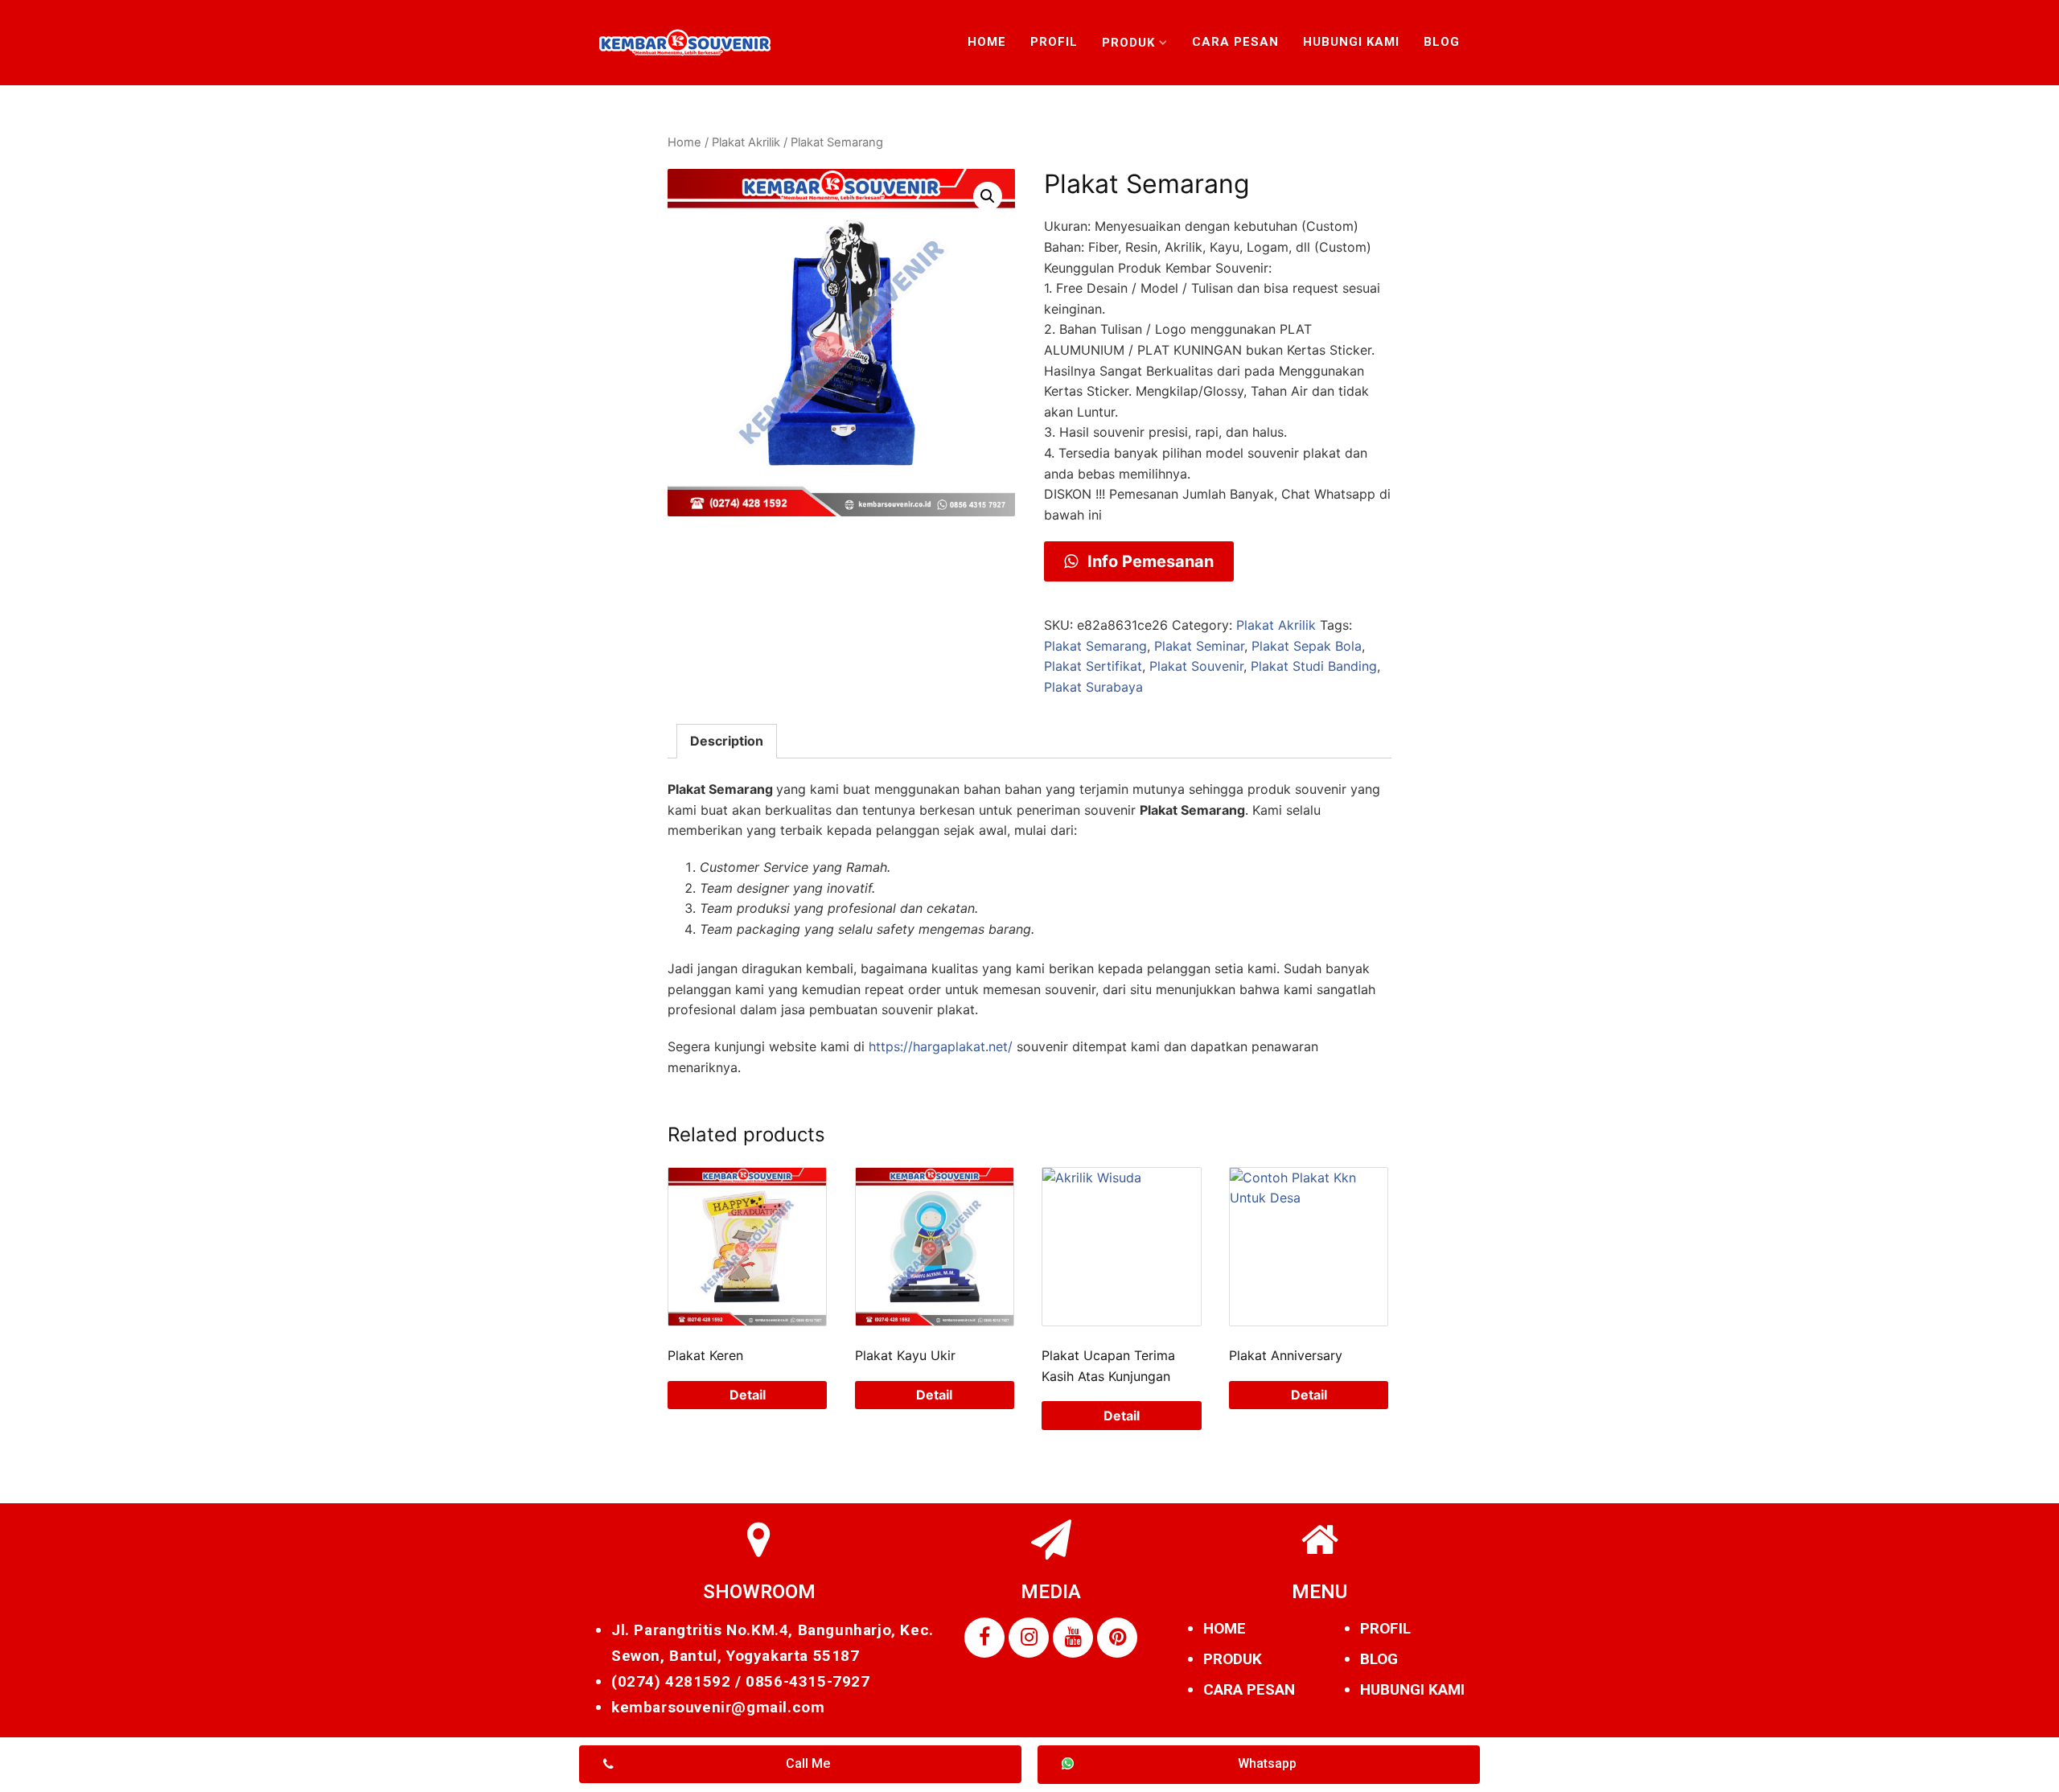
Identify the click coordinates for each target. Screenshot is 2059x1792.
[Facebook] (984, 1638)
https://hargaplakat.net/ (941, 1046)
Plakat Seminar (1199, 646)
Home (987, 42)
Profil (1054, 42)
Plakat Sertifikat (1093, 666)
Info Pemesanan (1149, 561)
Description (727, 741)
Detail (748, 1395)
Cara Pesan (1235, 42)
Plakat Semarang (1095, 646)
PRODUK (1233, 1659)
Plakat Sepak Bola (1307, 646)
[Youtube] (1073, 1638)
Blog (1442, 42)
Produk (1128, 43)
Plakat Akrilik (746, 142)
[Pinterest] (1117, 1638)
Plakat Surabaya (1093, 687)
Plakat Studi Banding (1314, 666)
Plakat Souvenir (1196, 666)
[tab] (727, 742)
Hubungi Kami (1351, 42)
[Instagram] (1029, 1638)
